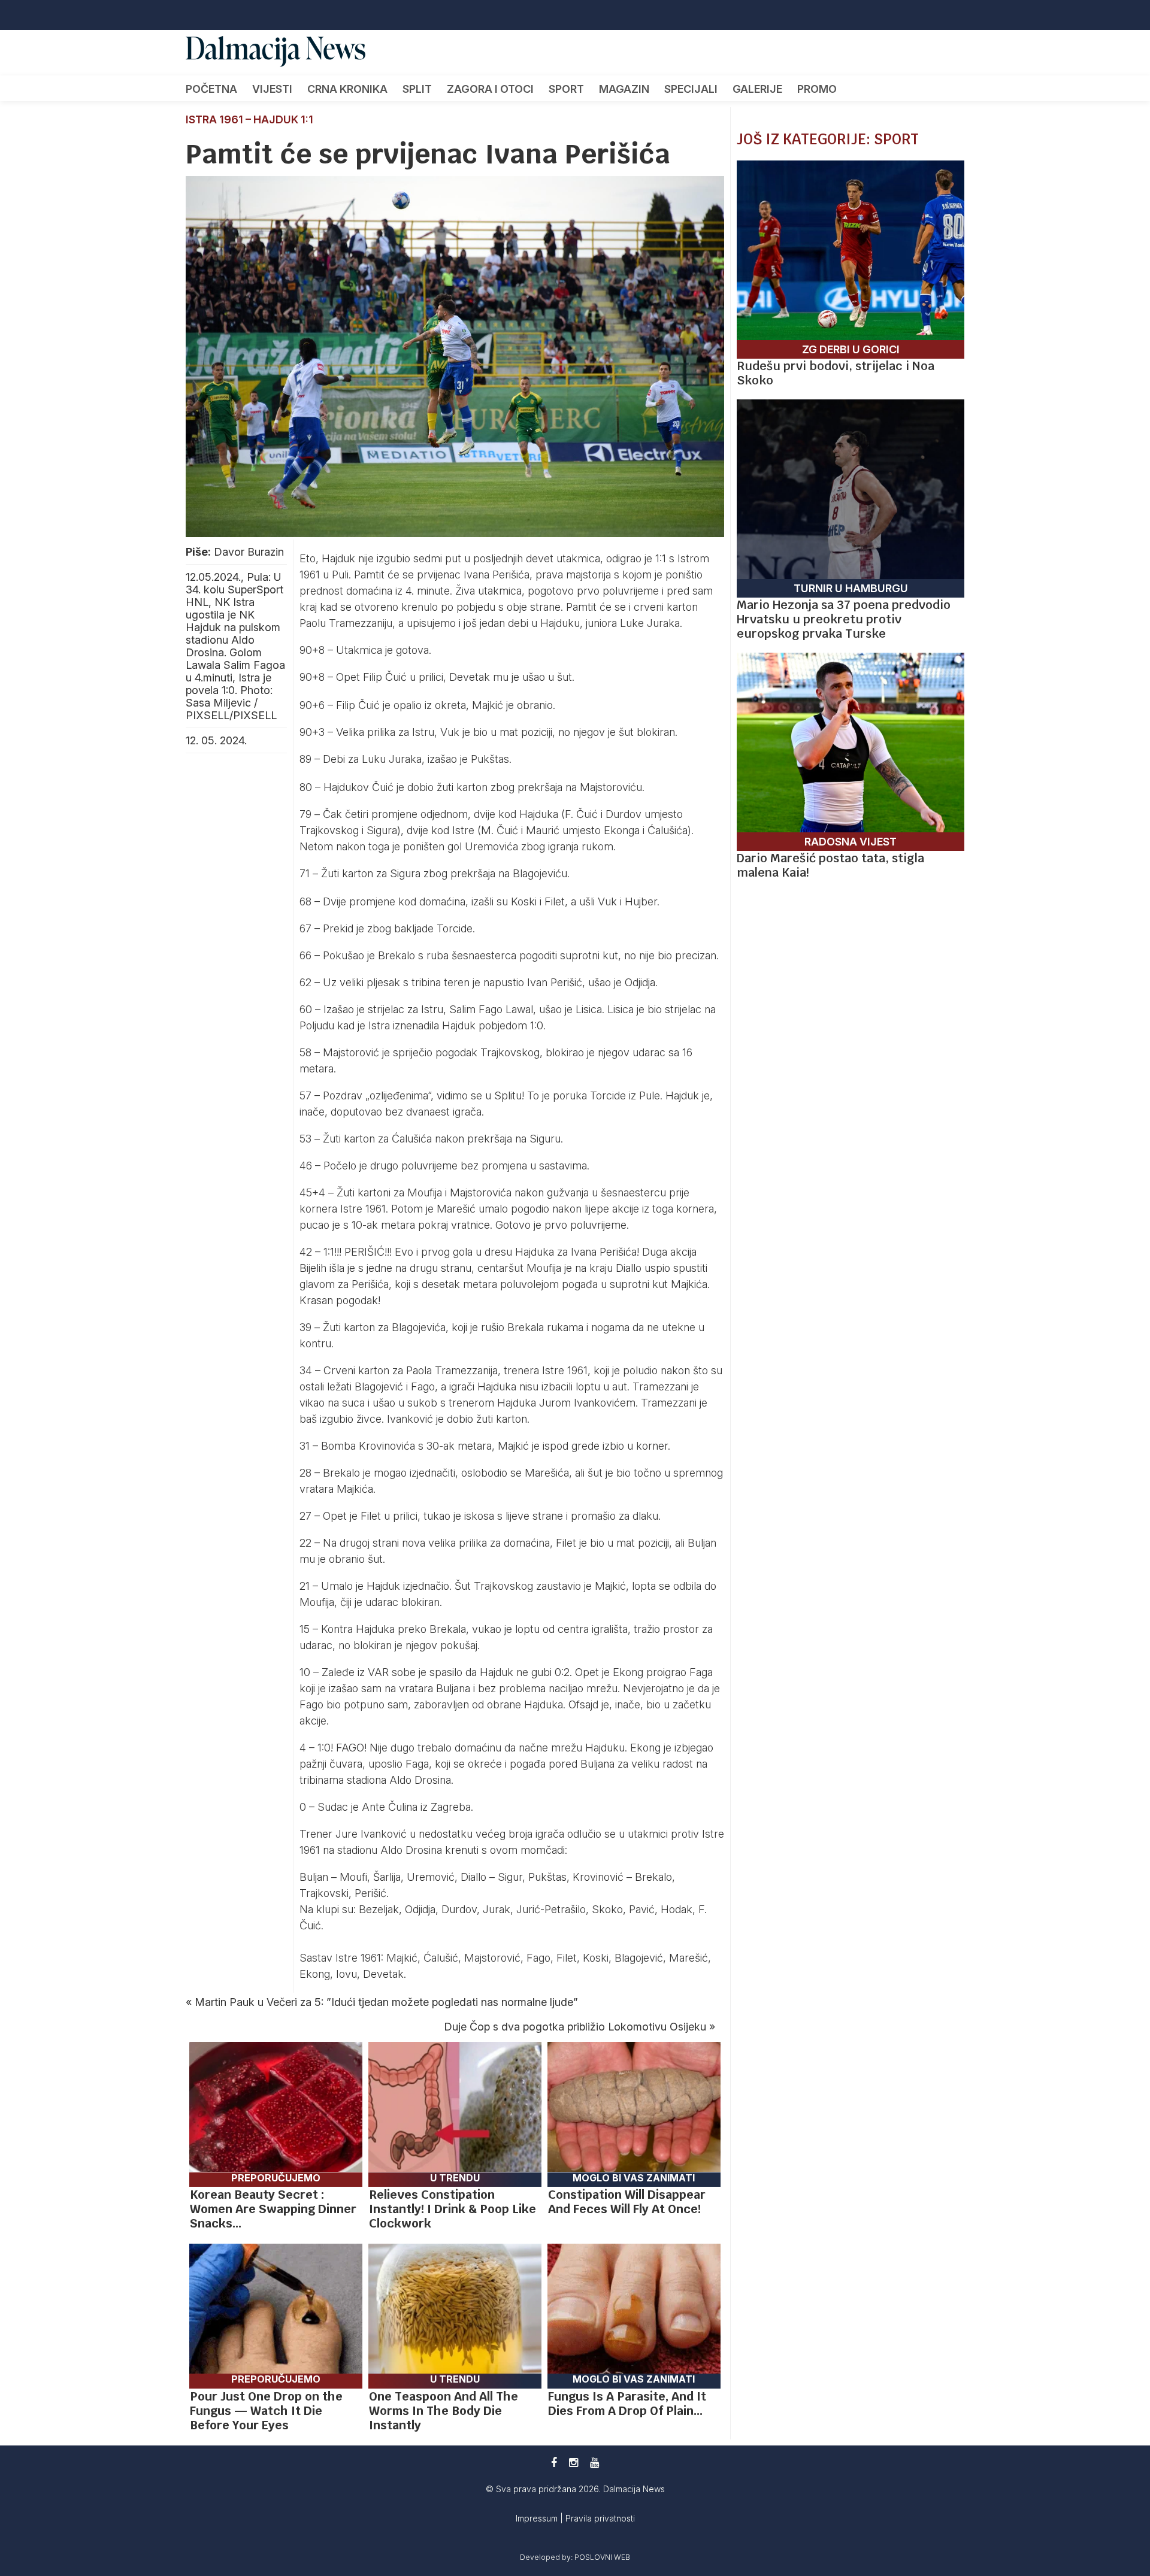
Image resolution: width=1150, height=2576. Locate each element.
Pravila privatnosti (600, 2518)
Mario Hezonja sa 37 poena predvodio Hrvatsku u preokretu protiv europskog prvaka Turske (844, 619)
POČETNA (211, 89)
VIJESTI (272, 89)
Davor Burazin (249, 552)
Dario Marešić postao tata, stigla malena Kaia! (830, 865)
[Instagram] (574, 2463)
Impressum (538, 2518)
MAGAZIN (624, 89)
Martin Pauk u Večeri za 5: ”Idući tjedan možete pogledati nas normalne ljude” (386, 2002)
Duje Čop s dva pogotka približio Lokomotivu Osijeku (575, 2027)
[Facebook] (554, 2463)
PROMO (817, 89)
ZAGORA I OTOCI (490, 89)
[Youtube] (594, 2463)
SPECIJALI (691, 89)
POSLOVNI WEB (602, 2557)
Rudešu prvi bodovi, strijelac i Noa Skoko (836, 373)
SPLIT (417, 89)
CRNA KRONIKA (347, 89)
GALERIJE (757, 89)
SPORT (566, 89)
